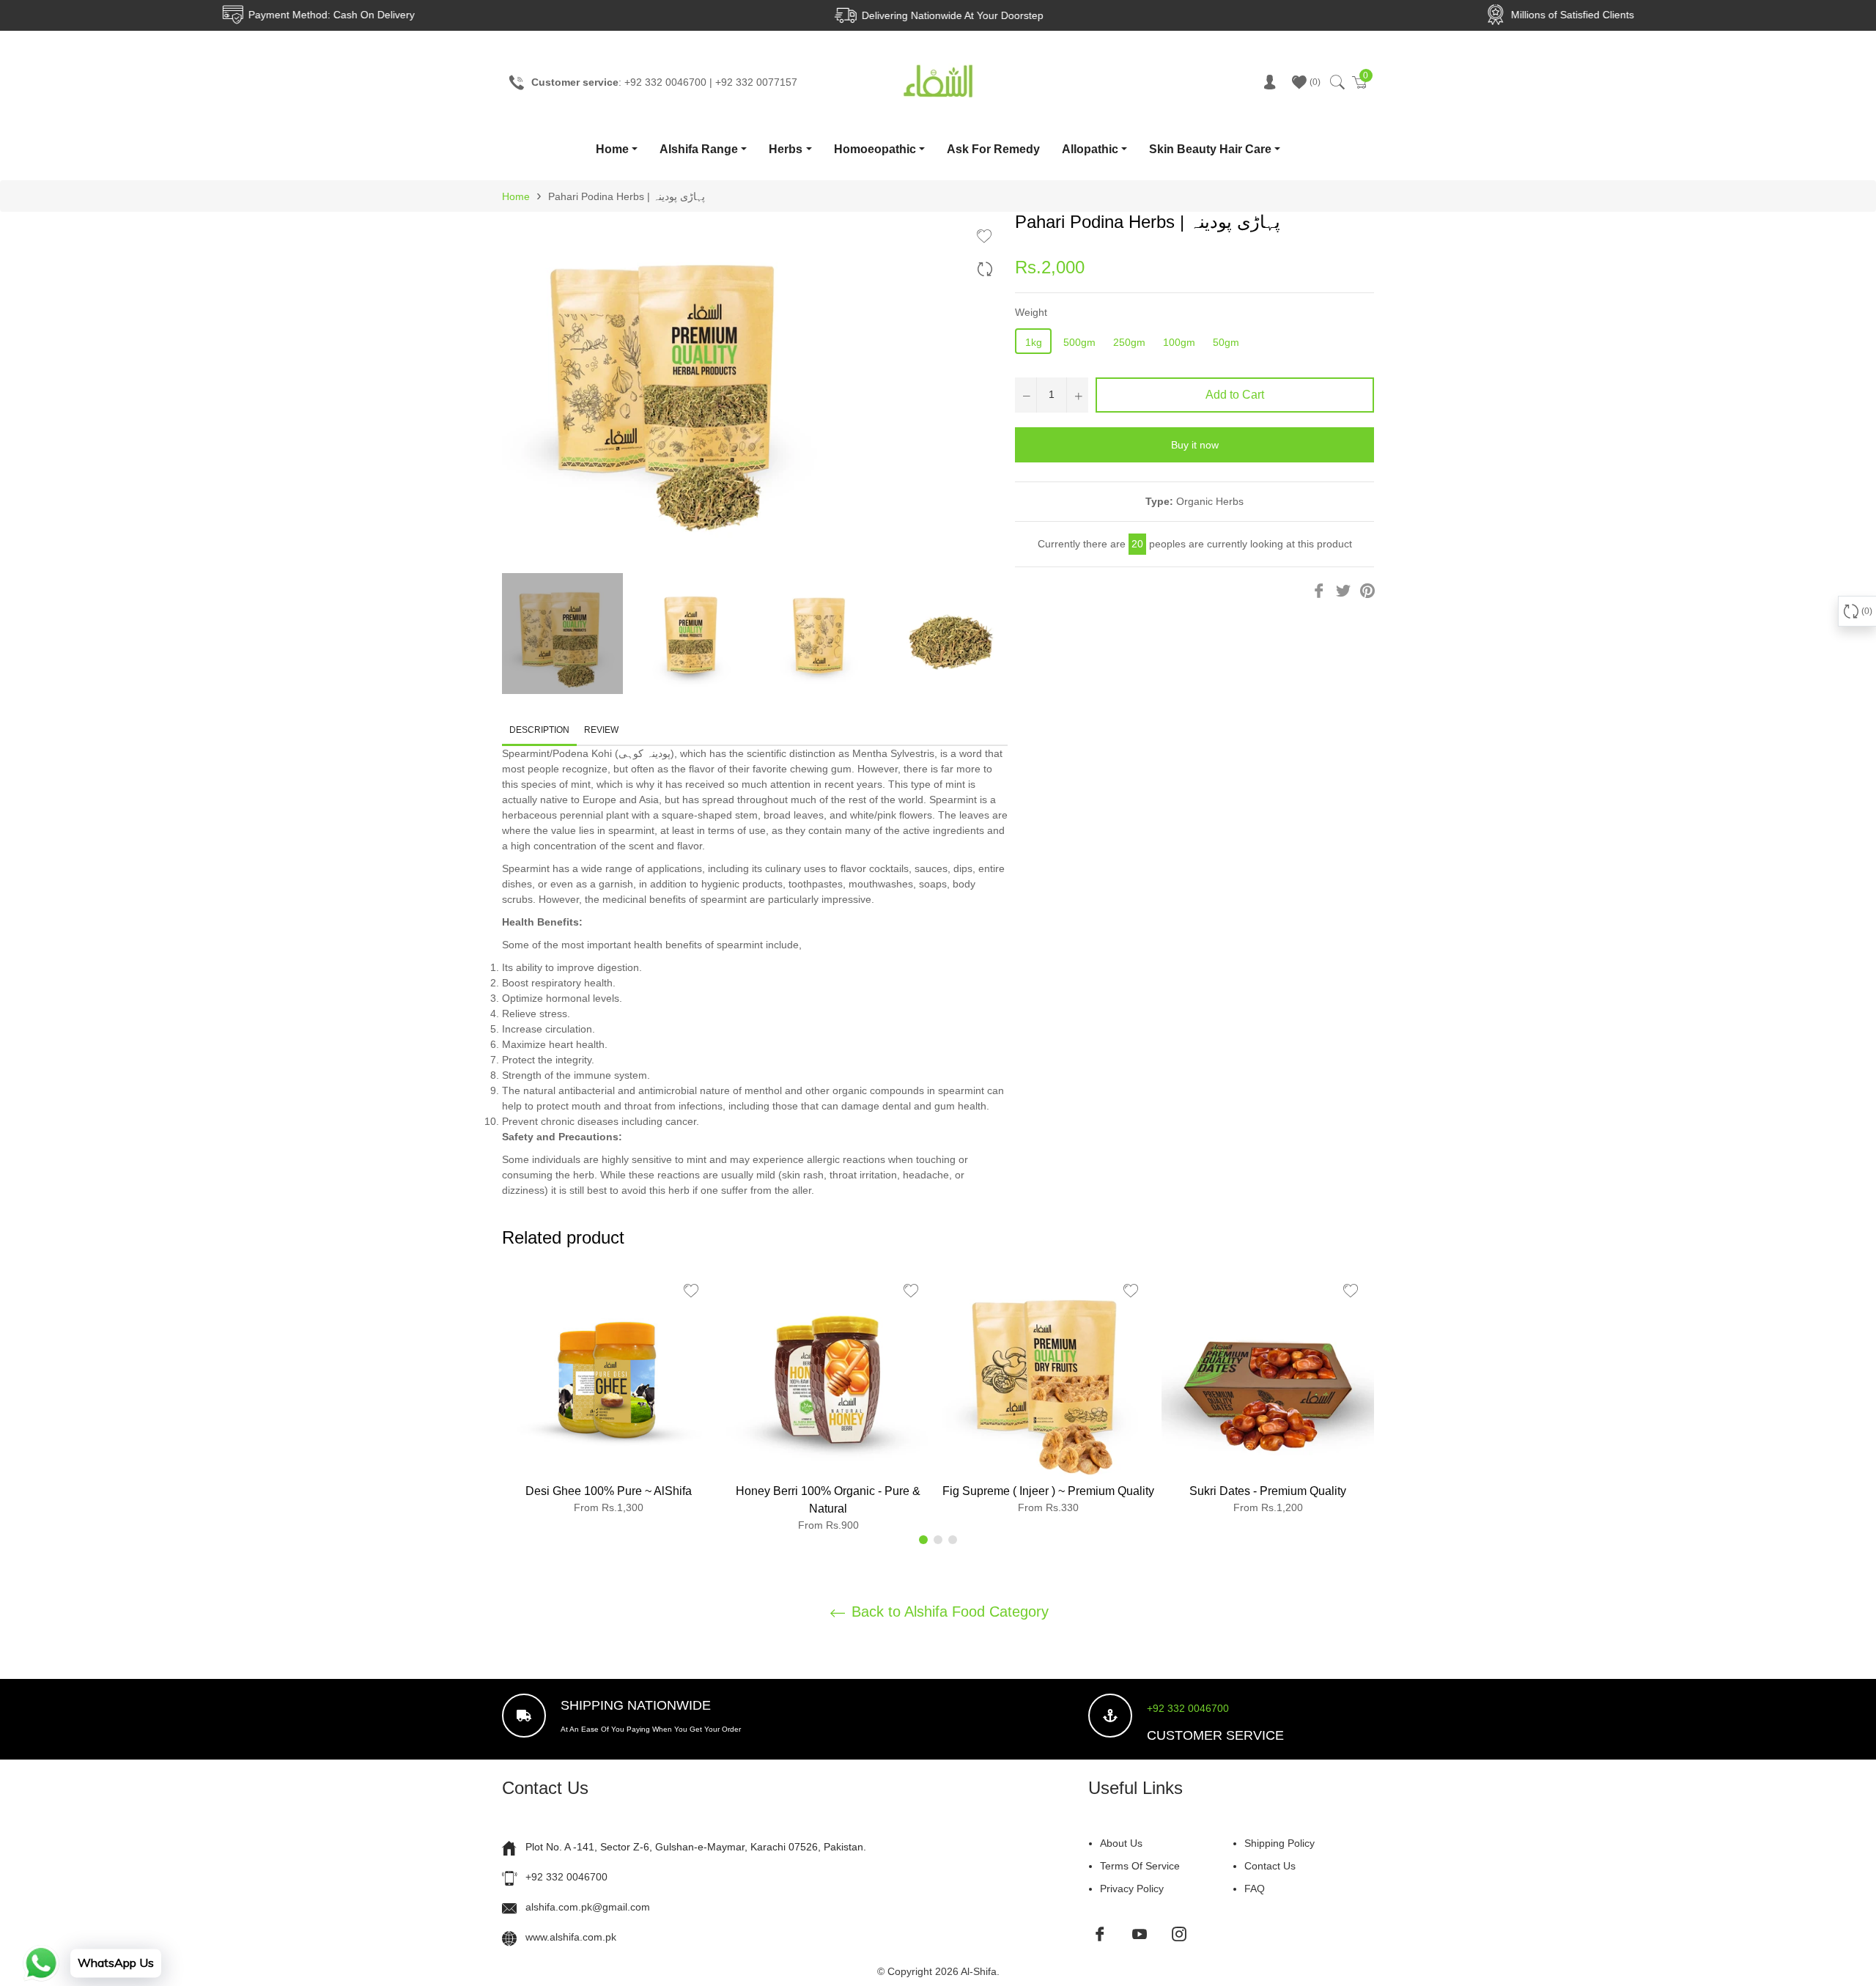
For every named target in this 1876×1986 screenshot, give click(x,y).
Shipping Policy (1279, 1843)
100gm (1179, 342)
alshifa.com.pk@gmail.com (588, 1907)
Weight (1031, 312)
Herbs (786, 149)
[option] (608, 1396)
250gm (1129, 342)
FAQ (1255, 1889)
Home (612, 149)
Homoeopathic (875, 149)
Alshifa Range (699, 149)
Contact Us (1270, 1866)
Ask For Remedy (993, 149)
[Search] (1336, 82)
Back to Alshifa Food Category (948, 1612)
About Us (1121, 1843)
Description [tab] (539, 730)
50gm (1226, 342)
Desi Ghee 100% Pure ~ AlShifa (609, 1491)
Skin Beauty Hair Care (1210, 149)
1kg (1034, 342)
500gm (1079, 342)
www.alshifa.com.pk (571, 1937)
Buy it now (1195, 445)
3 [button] (953, 1540)
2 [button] (938, 1540)
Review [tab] (602, 730)
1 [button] (923, 1540)
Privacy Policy (1132, 1889)
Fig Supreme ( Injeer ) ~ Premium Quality (1048, 1491)
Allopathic (1090, 149)
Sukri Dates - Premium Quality (1268, 1491)
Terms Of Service (1140, 1866)
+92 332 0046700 (1188, 1708)
